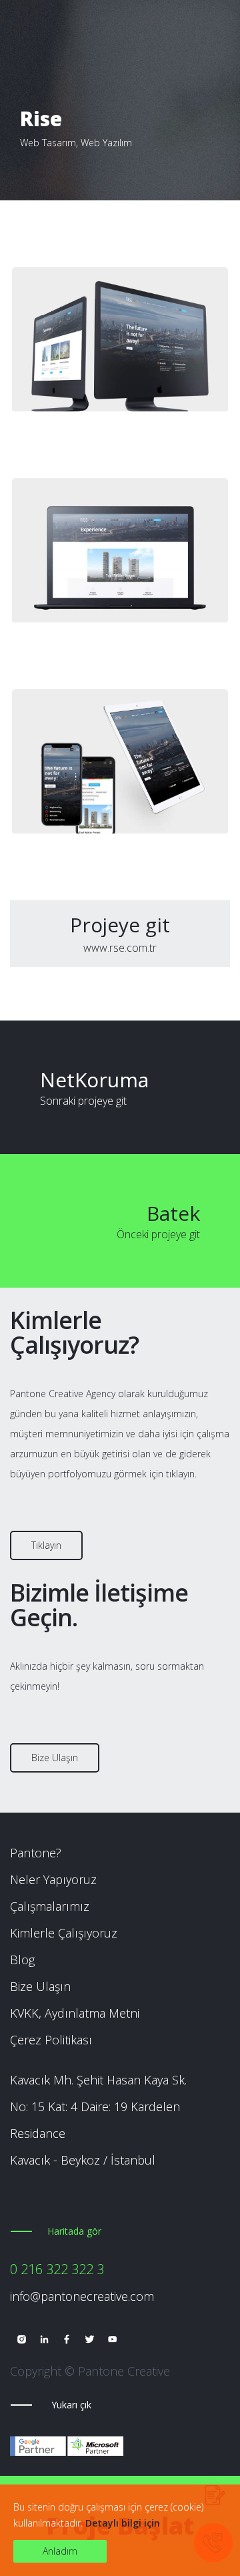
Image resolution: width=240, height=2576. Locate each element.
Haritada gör (74, 2231)
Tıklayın (46, 1545)
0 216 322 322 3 (57, 2269)
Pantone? (36, 1853)
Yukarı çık (71, 2405)
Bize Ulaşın (55, 1758)
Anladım (60, 2551)
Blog (22, 1960)
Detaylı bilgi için (123, 2523)
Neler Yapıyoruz (53, 1879)
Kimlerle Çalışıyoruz (64, 1933)
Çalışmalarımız (50, 1906)
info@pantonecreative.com (82, 2296)
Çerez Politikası (51, 2040)
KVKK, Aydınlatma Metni (75, 2013)
